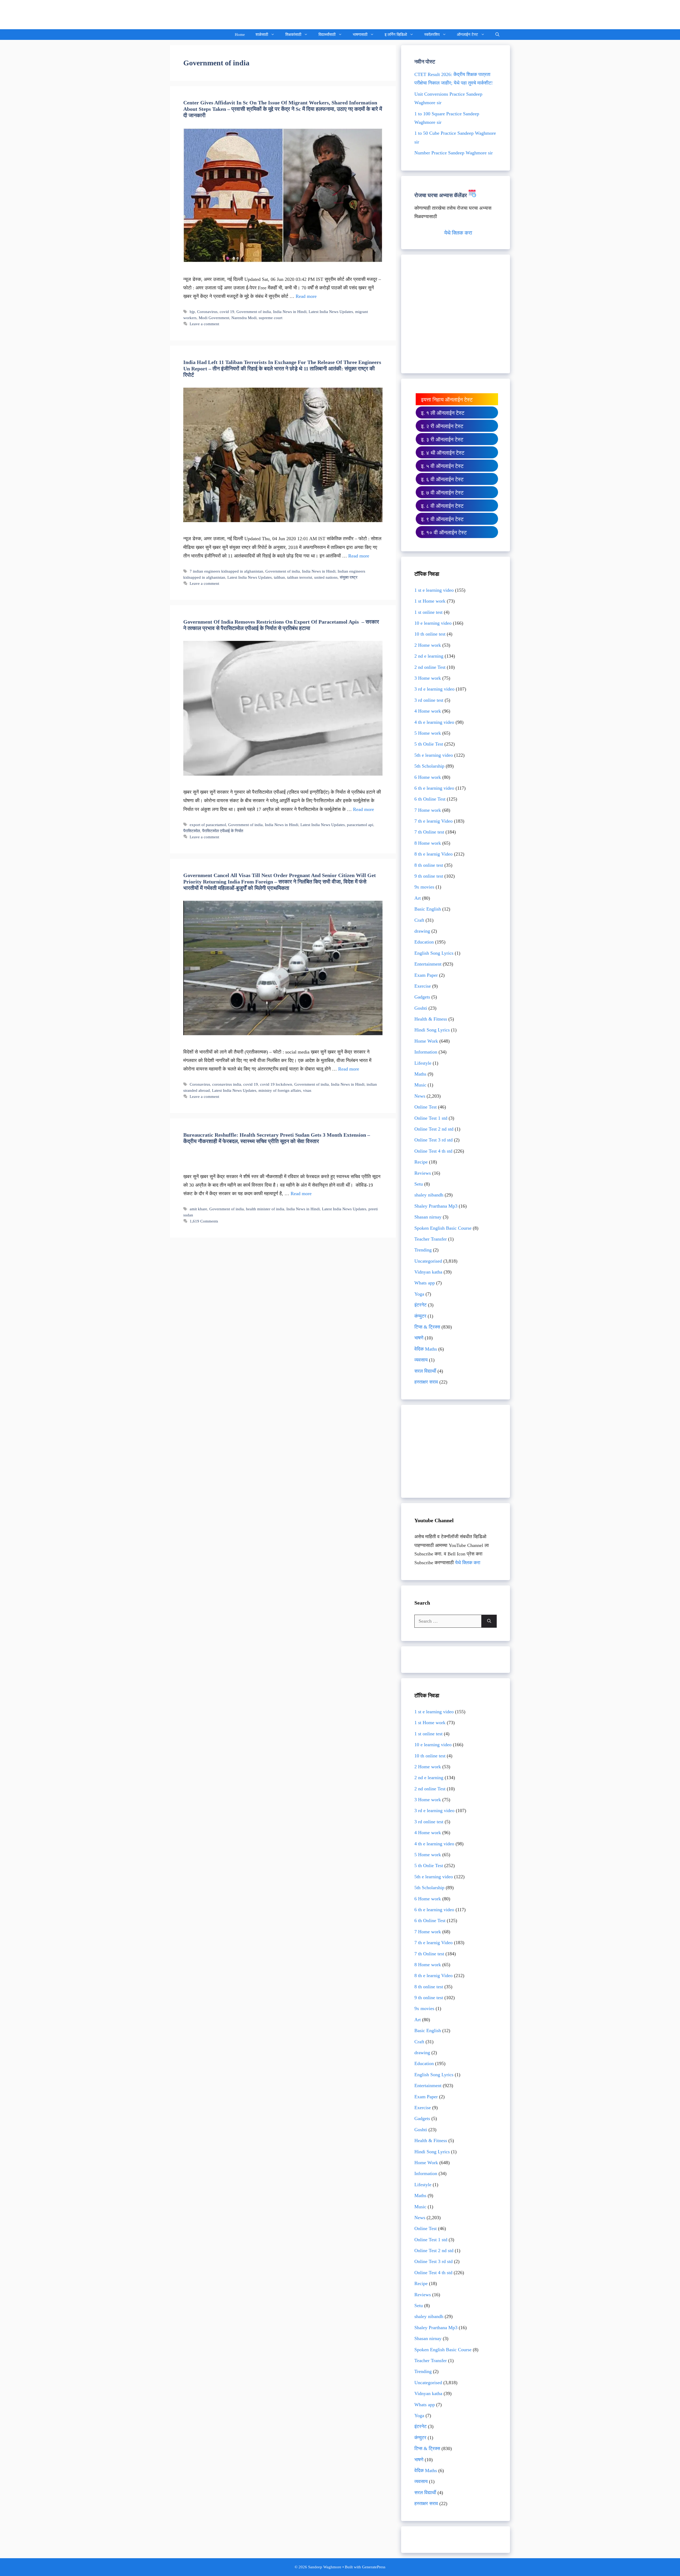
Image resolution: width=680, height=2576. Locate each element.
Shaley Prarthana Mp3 (436, 1206)
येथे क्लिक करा (458, 233)
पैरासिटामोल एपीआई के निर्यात (223, 831)
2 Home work (428, 645)
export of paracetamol (208, 825)
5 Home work (428, 733)
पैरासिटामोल (192, 831)
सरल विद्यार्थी (425, 1371)
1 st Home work (430, 601)
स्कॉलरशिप (432, 35)
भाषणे (419, 1338)
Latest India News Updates (331, 312)
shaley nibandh (429, 1195)
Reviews (423, 1173)
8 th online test (429, 865)
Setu (419, 1184)
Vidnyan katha (428, 1272)
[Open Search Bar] (497, 35)
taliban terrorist (300, 577)
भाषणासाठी (360, 35)
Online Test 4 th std (433, 1151)
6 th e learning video (434, 788)
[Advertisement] (456, 318)
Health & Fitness (431, 1019)
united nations (326, 577)
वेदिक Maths (426, 1349)
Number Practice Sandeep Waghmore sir (454, 153)
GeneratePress (374, 2567)
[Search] (489, 1621)
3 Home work (428, 678)
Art (418, 898)
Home (240, 35)
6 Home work (428, 777)
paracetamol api (360, 825)
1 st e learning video (434, 590)
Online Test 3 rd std (433, 1140)
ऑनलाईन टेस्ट (467, 35)
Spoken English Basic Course (443, 1228)
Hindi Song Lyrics (432, 1030)
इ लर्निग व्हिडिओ (396, 35)
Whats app (425, 1283)
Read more (306, 296)
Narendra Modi (244, 318)
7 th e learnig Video (433, 821)
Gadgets (422, 997)
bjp (192, 312)
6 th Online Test (430, 799)
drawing (422, 931)
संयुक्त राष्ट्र (349, 577)
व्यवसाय (421, 1360)
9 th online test (429, 876)
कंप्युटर (420, 1316)
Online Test (426, 1107)
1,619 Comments (204, 1221)
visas (307, 1090)
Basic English (428, 909)
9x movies (424, 887)
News (420, 1096)
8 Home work (428, 843)
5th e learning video (434, 755)
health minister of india (265, 1209)
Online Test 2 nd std (434, 1129)
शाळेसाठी (262, 35)
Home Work (426, 1041)
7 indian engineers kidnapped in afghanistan (226, 571)
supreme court (271, 318)
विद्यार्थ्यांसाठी (327, 35)
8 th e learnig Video (433, 854)
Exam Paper (426, 975)
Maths (420, 1074)
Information (426, 1052)
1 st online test (428, 612)
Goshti (421, 1008)
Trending (423, 1250)
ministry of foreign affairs (280, 1090)
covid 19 (227, 312)
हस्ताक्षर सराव (426, 1382)
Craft (419, 920)
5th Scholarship (429, 766)
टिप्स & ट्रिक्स (427, 1327)
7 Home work (428, 810)
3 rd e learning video (434, 689)
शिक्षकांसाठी (293, 35)
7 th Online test (429, 832)
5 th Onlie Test (429, 744)
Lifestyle (423, 1063)
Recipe (421, 1162)
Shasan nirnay (428, 1217)
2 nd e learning (429, 656)
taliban (279, 577)
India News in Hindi (290, 312)
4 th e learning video (434, 722)
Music (420, 1085)
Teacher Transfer (431, 1239)
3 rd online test (429, 700)
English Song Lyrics (434, 953)
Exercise (423, 986)
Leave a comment (204, 324)
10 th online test (430, 634)
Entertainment (428, 964)
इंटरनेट (420, 1305)
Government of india (254, 312)
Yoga (419, 1294)
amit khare (198, 1209)
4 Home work (428, 711)
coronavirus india (227, 1084)
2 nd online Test (430, 667)
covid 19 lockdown (276, 1084)
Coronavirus (207, 312)
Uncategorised (428, 1261)
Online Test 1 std (431, 1118)
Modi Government (214, 318)
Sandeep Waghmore (209, 14)
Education (424, 942)
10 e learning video (433, 623)
